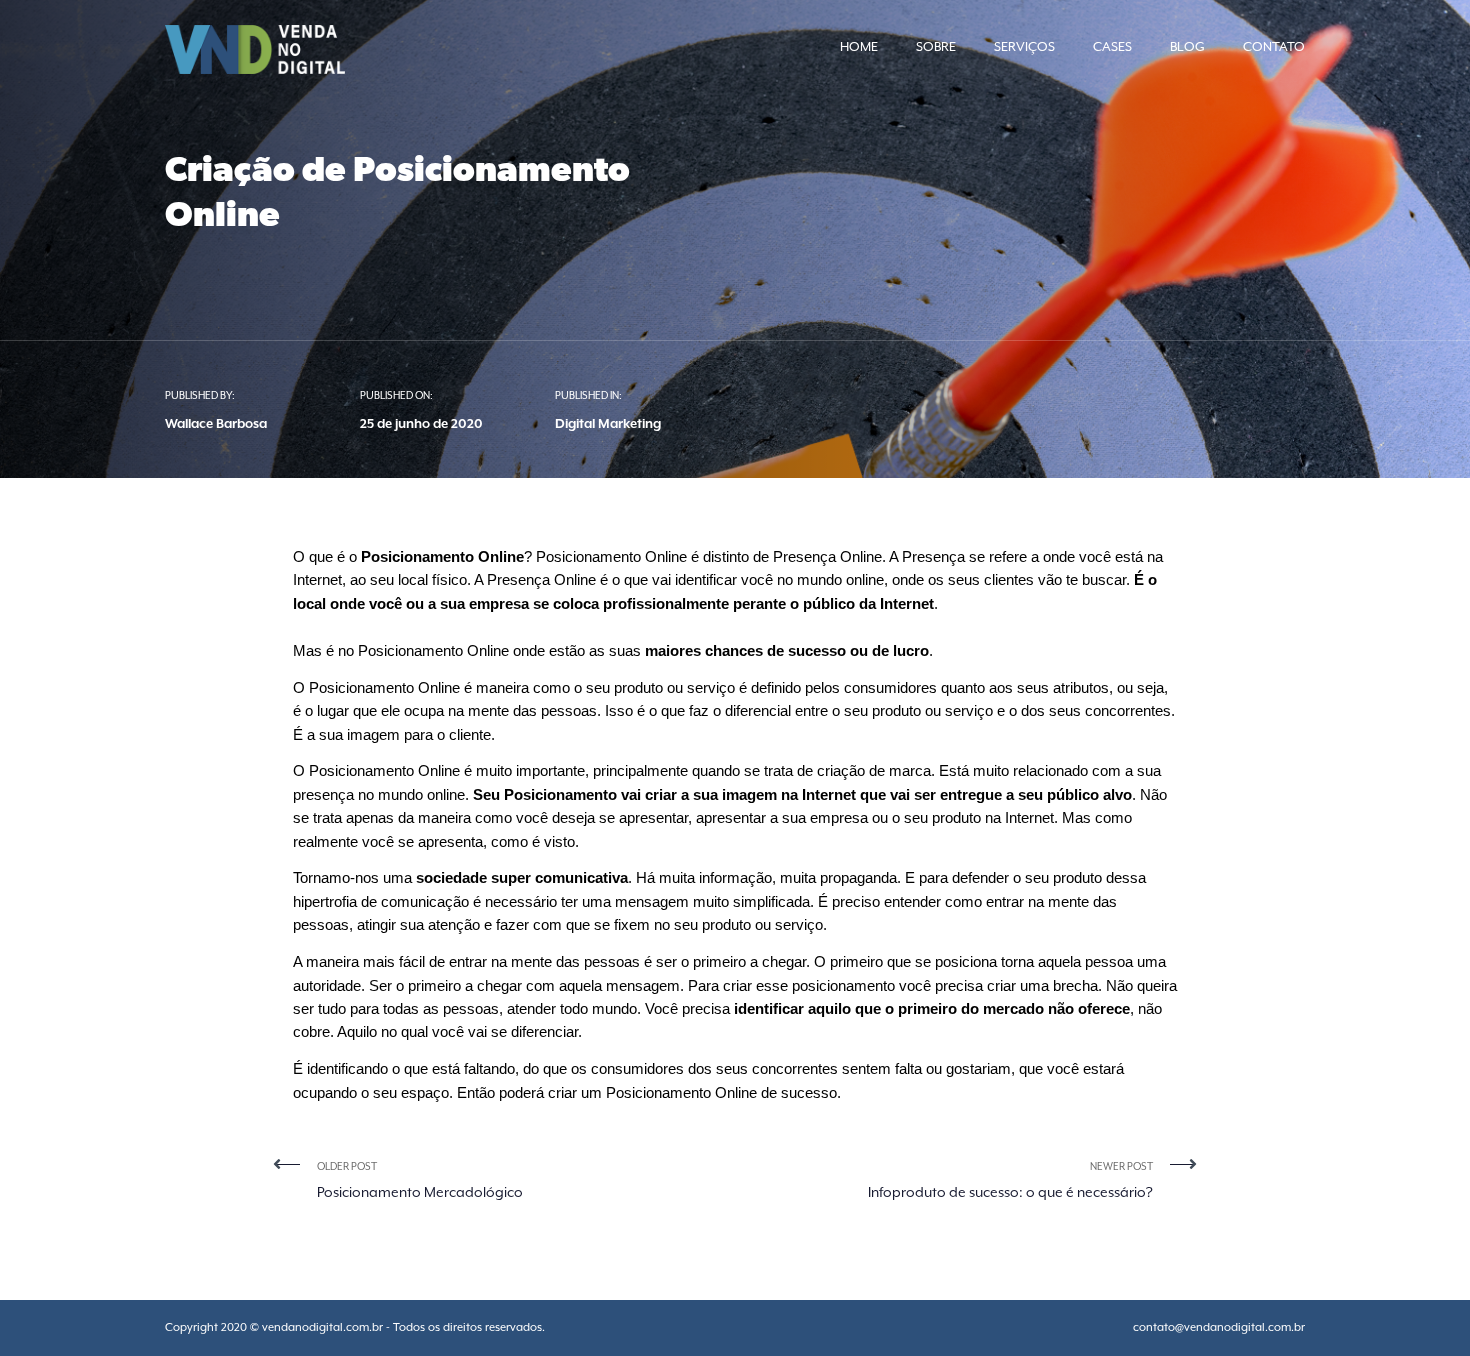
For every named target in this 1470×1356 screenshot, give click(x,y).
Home (859, 46)
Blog (1187, 46)
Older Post (420, 1180)
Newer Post (1010, 1180)
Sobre (936, 46)
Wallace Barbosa (216, 423)
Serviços (1024, 46)
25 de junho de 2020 (421, 423)
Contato (1274, 46)
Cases (1112, 46)
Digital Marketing (608, 423)
